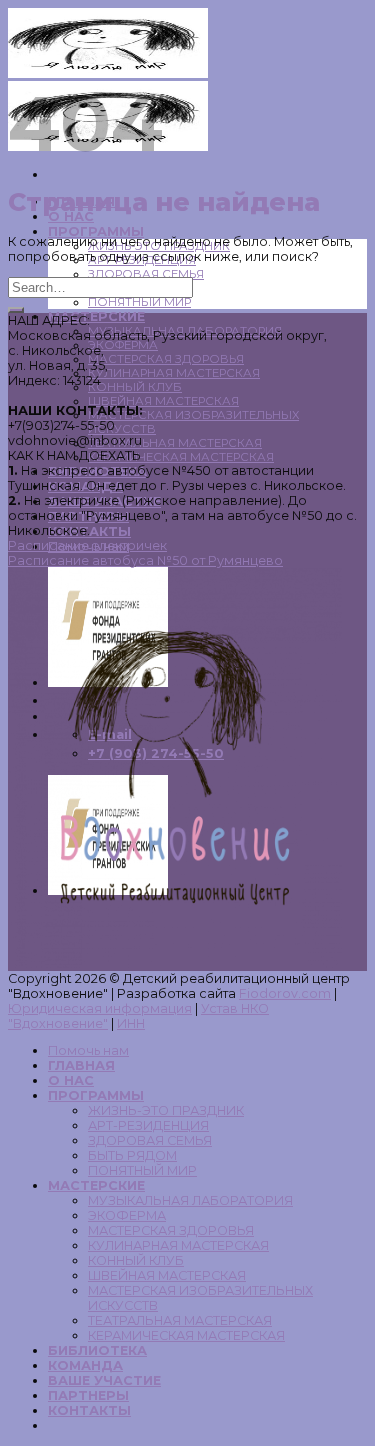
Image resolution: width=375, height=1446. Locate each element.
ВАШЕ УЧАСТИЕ (104, 1380)
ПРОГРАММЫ (96, 231)
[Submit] (16, 310)
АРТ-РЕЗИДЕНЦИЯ (148, 1125)
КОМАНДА (85, 1365)
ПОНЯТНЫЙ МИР (139, 302)
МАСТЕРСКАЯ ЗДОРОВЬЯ (166, 359)
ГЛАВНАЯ (81, 1065)
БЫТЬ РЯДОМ (132, 1155)
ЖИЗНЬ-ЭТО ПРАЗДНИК (166, 1110)
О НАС (71, 1080)
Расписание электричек (87, 545)
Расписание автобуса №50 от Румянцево (145, 560)
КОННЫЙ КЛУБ (135, 387)
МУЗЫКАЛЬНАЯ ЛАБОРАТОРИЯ (190, 1200)
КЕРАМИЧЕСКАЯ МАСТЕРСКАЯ (181, 457)
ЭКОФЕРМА (123, 345)
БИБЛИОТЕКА (97, 1350)
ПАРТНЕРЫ (88, 1395)
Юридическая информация (100, 1008)
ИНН (131, 1023)
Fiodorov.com (285, 993)
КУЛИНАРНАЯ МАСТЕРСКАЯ (174, 373)
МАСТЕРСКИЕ (96, 316)
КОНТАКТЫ (89, 1410)
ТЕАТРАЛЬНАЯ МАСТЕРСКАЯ (175, 443)
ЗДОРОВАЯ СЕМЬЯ (146, 274)
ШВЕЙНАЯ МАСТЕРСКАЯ (163, 401)
